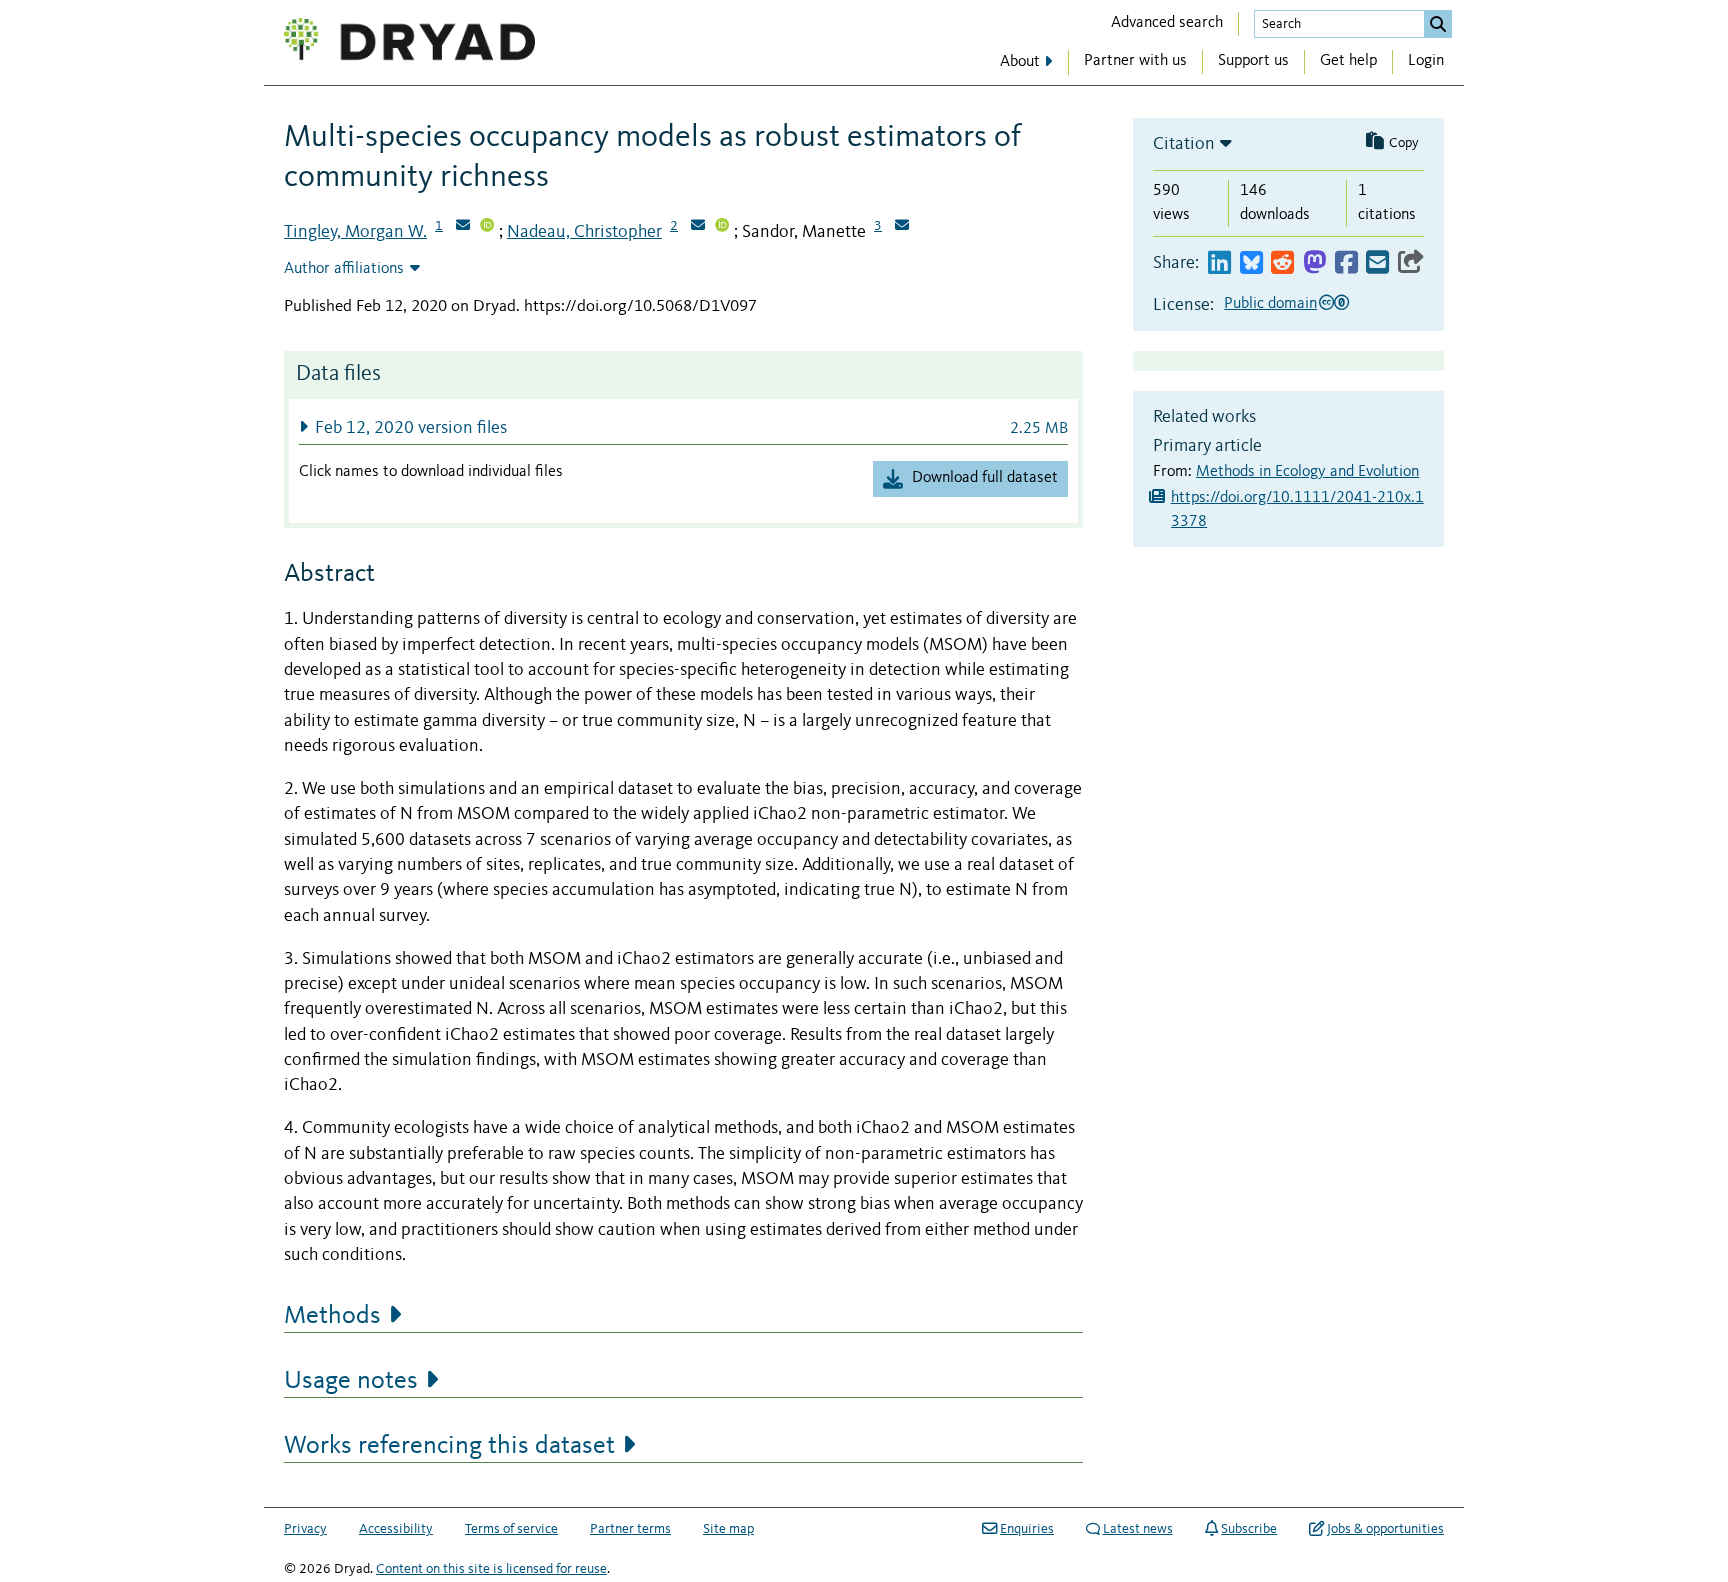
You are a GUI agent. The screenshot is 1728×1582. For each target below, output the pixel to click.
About (1020, 62)
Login (1426, 61)
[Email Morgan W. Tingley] (463, 227)
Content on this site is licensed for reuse (491, 1569)
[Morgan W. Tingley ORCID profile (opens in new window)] (487, 227)
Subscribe (1249, 1529)
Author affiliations (344, 269)
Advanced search (1167, 23)
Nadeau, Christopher (584, 232)
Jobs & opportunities (1385, 1529)
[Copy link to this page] (1411, 263)
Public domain (1270, 304)
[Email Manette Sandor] (902, 227)
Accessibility (396, 1529)
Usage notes (351, 1381)
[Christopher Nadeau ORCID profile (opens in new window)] (722, 227)
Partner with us (1135, 61)
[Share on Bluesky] (1251, 263)
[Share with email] (1377, 263)
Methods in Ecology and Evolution (1307, 472)
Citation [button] (1184, 144)
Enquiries (1027, 1529)
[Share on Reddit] (1282, 263)
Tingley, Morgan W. (355, 232)
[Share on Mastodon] (1314, 263)
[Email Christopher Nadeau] (698, 227)
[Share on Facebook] (1346, 263)
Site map (728, 1529)
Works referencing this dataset (449, 1446)
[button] (683, 427)
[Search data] (1438, 24)
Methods (332, 1316)
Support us (1253, 61)
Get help (1348, 61)
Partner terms (630, 1529)
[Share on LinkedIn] (1219, 263)
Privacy (305, 1529)
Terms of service (511, 1529)
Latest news (1138, 1529)
